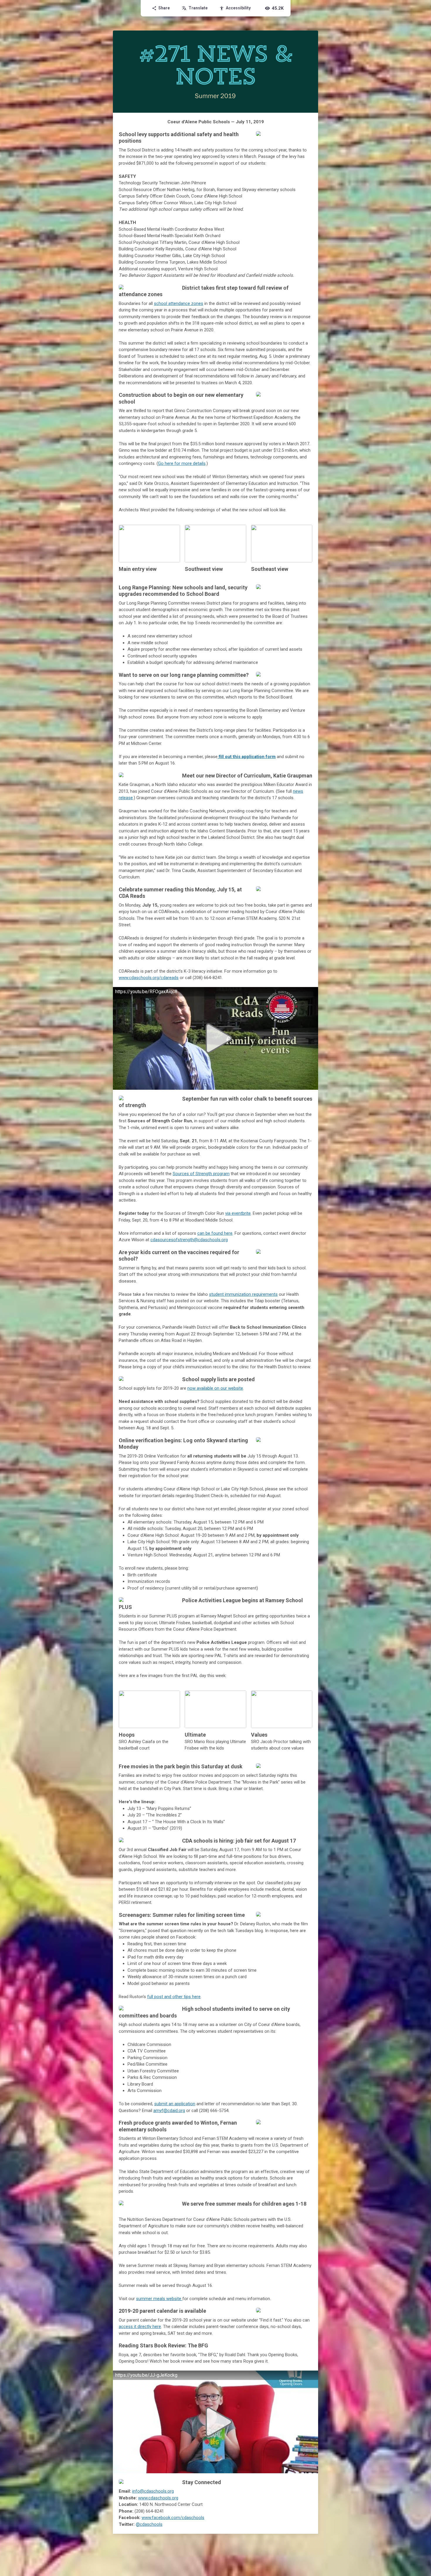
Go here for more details (182, 463)
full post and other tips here (174, 1997)
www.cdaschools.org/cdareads (149, 978)
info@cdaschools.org (153, 2491)
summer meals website (159, 2299)
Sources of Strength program (201, 1174)
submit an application (175, 2104)
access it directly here (140, 2327)
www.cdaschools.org (158, 2498)
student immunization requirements (243, 1294)
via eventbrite (238, 1213)
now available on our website (215, 1388)
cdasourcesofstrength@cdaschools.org (189, 1240)
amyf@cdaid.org (169, 2111)
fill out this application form (247, 757)
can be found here (215, 1233)
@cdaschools (149, 2524)
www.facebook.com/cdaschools (173, 2518)
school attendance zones (179, 303)
